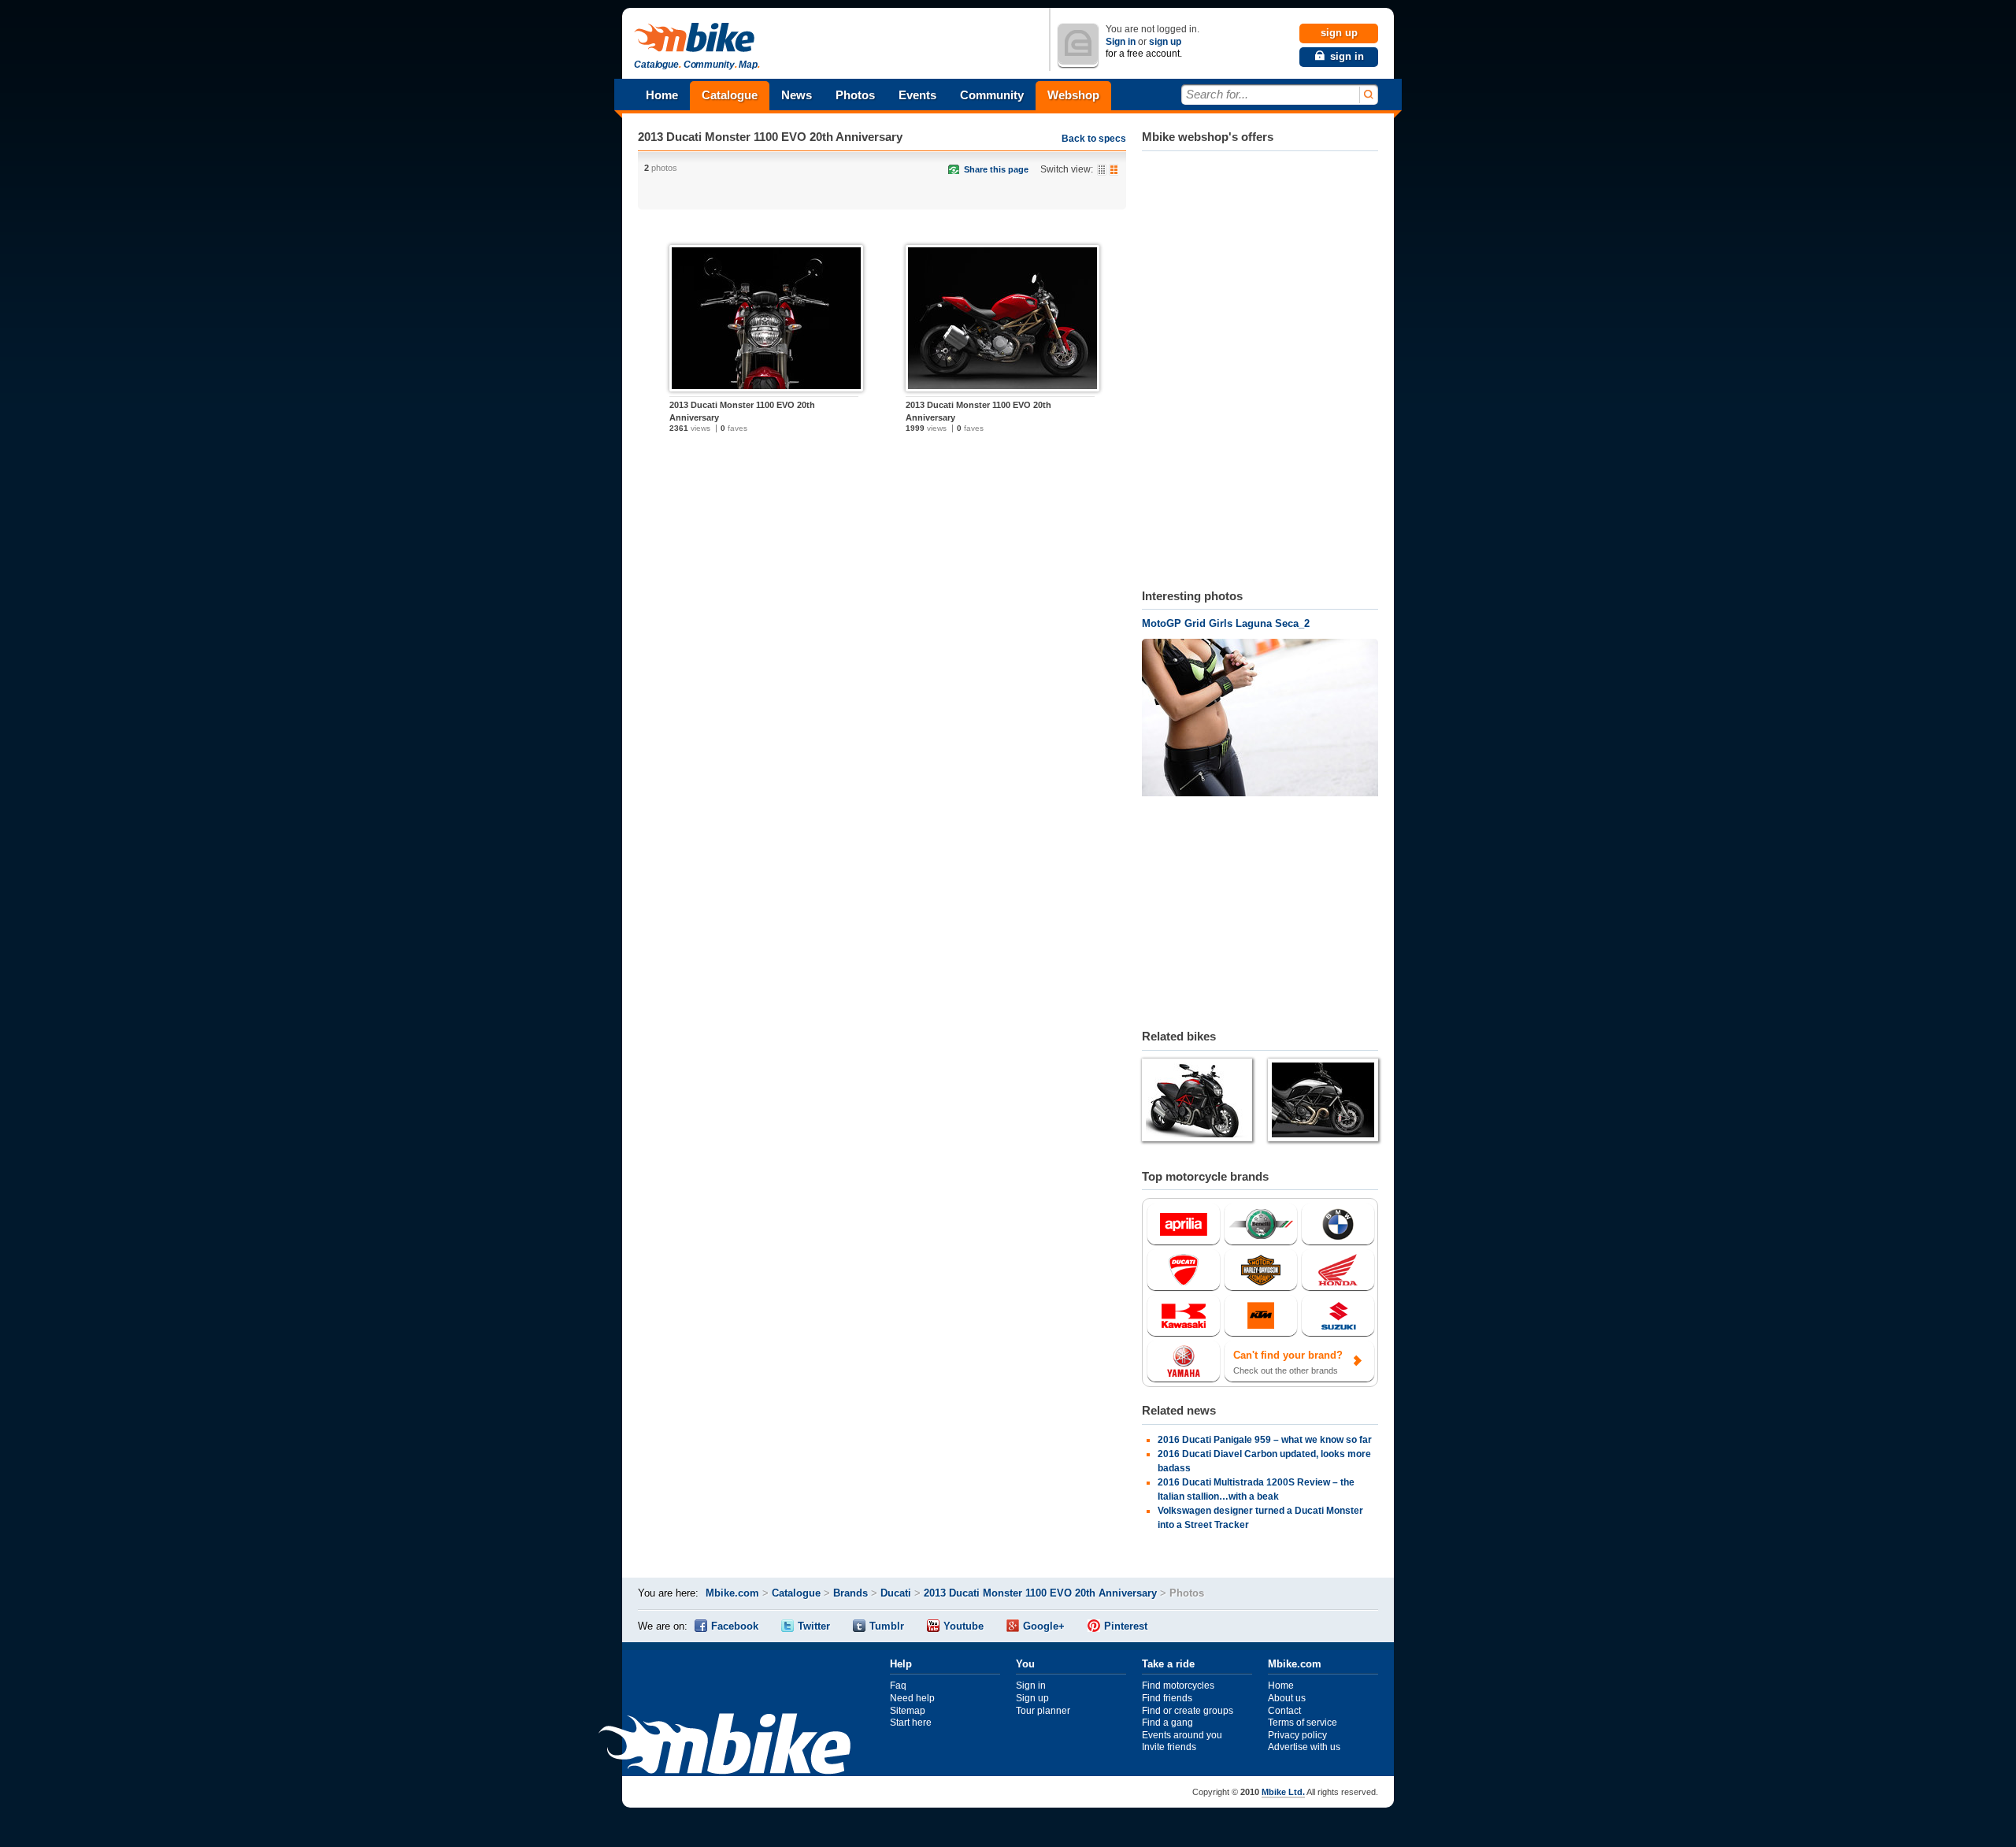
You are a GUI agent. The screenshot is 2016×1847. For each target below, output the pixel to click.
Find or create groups (1188, 1711)
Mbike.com (732, 1593)
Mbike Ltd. (1283, 1792)
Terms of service (1303, 1723)
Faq (898, 1686)
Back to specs (1094, 139)
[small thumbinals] (1102, 170)
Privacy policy (1297, 1735)
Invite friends (1169, 1747)
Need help (912, 1698)
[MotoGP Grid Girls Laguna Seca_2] (1260, 720)
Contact (1284, 1711)
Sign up (1032, 1698)
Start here (911, 1723)
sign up (1165, 42)
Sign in (1121, 42)
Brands (850, 1593)
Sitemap (908, 1711)
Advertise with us (1304, 1747)
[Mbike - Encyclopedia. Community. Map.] (724, 1746)
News (797, 95)
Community (992, 95)
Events (917, 95)
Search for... (1217, 94)
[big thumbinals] (1114, 170)
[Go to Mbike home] (697, 38)
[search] (1367, 95)
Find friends (1167, 1698)
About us (1287, 1698)
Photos (855, 95)
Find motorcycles (1178, 1686)
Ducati (896, 1593)
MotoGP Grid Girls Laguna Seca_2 (1226, 623)
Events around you (1182, 1735)
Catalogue (730, 95)
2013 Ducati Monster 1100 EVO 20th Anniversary (770, 137)
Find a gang (1167, 1723)
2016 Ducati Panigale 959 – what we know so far (1265, 1440)
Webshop (1073, 95)
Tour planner (1043, 1711)
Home (662, 95)
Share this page (996, 169)
